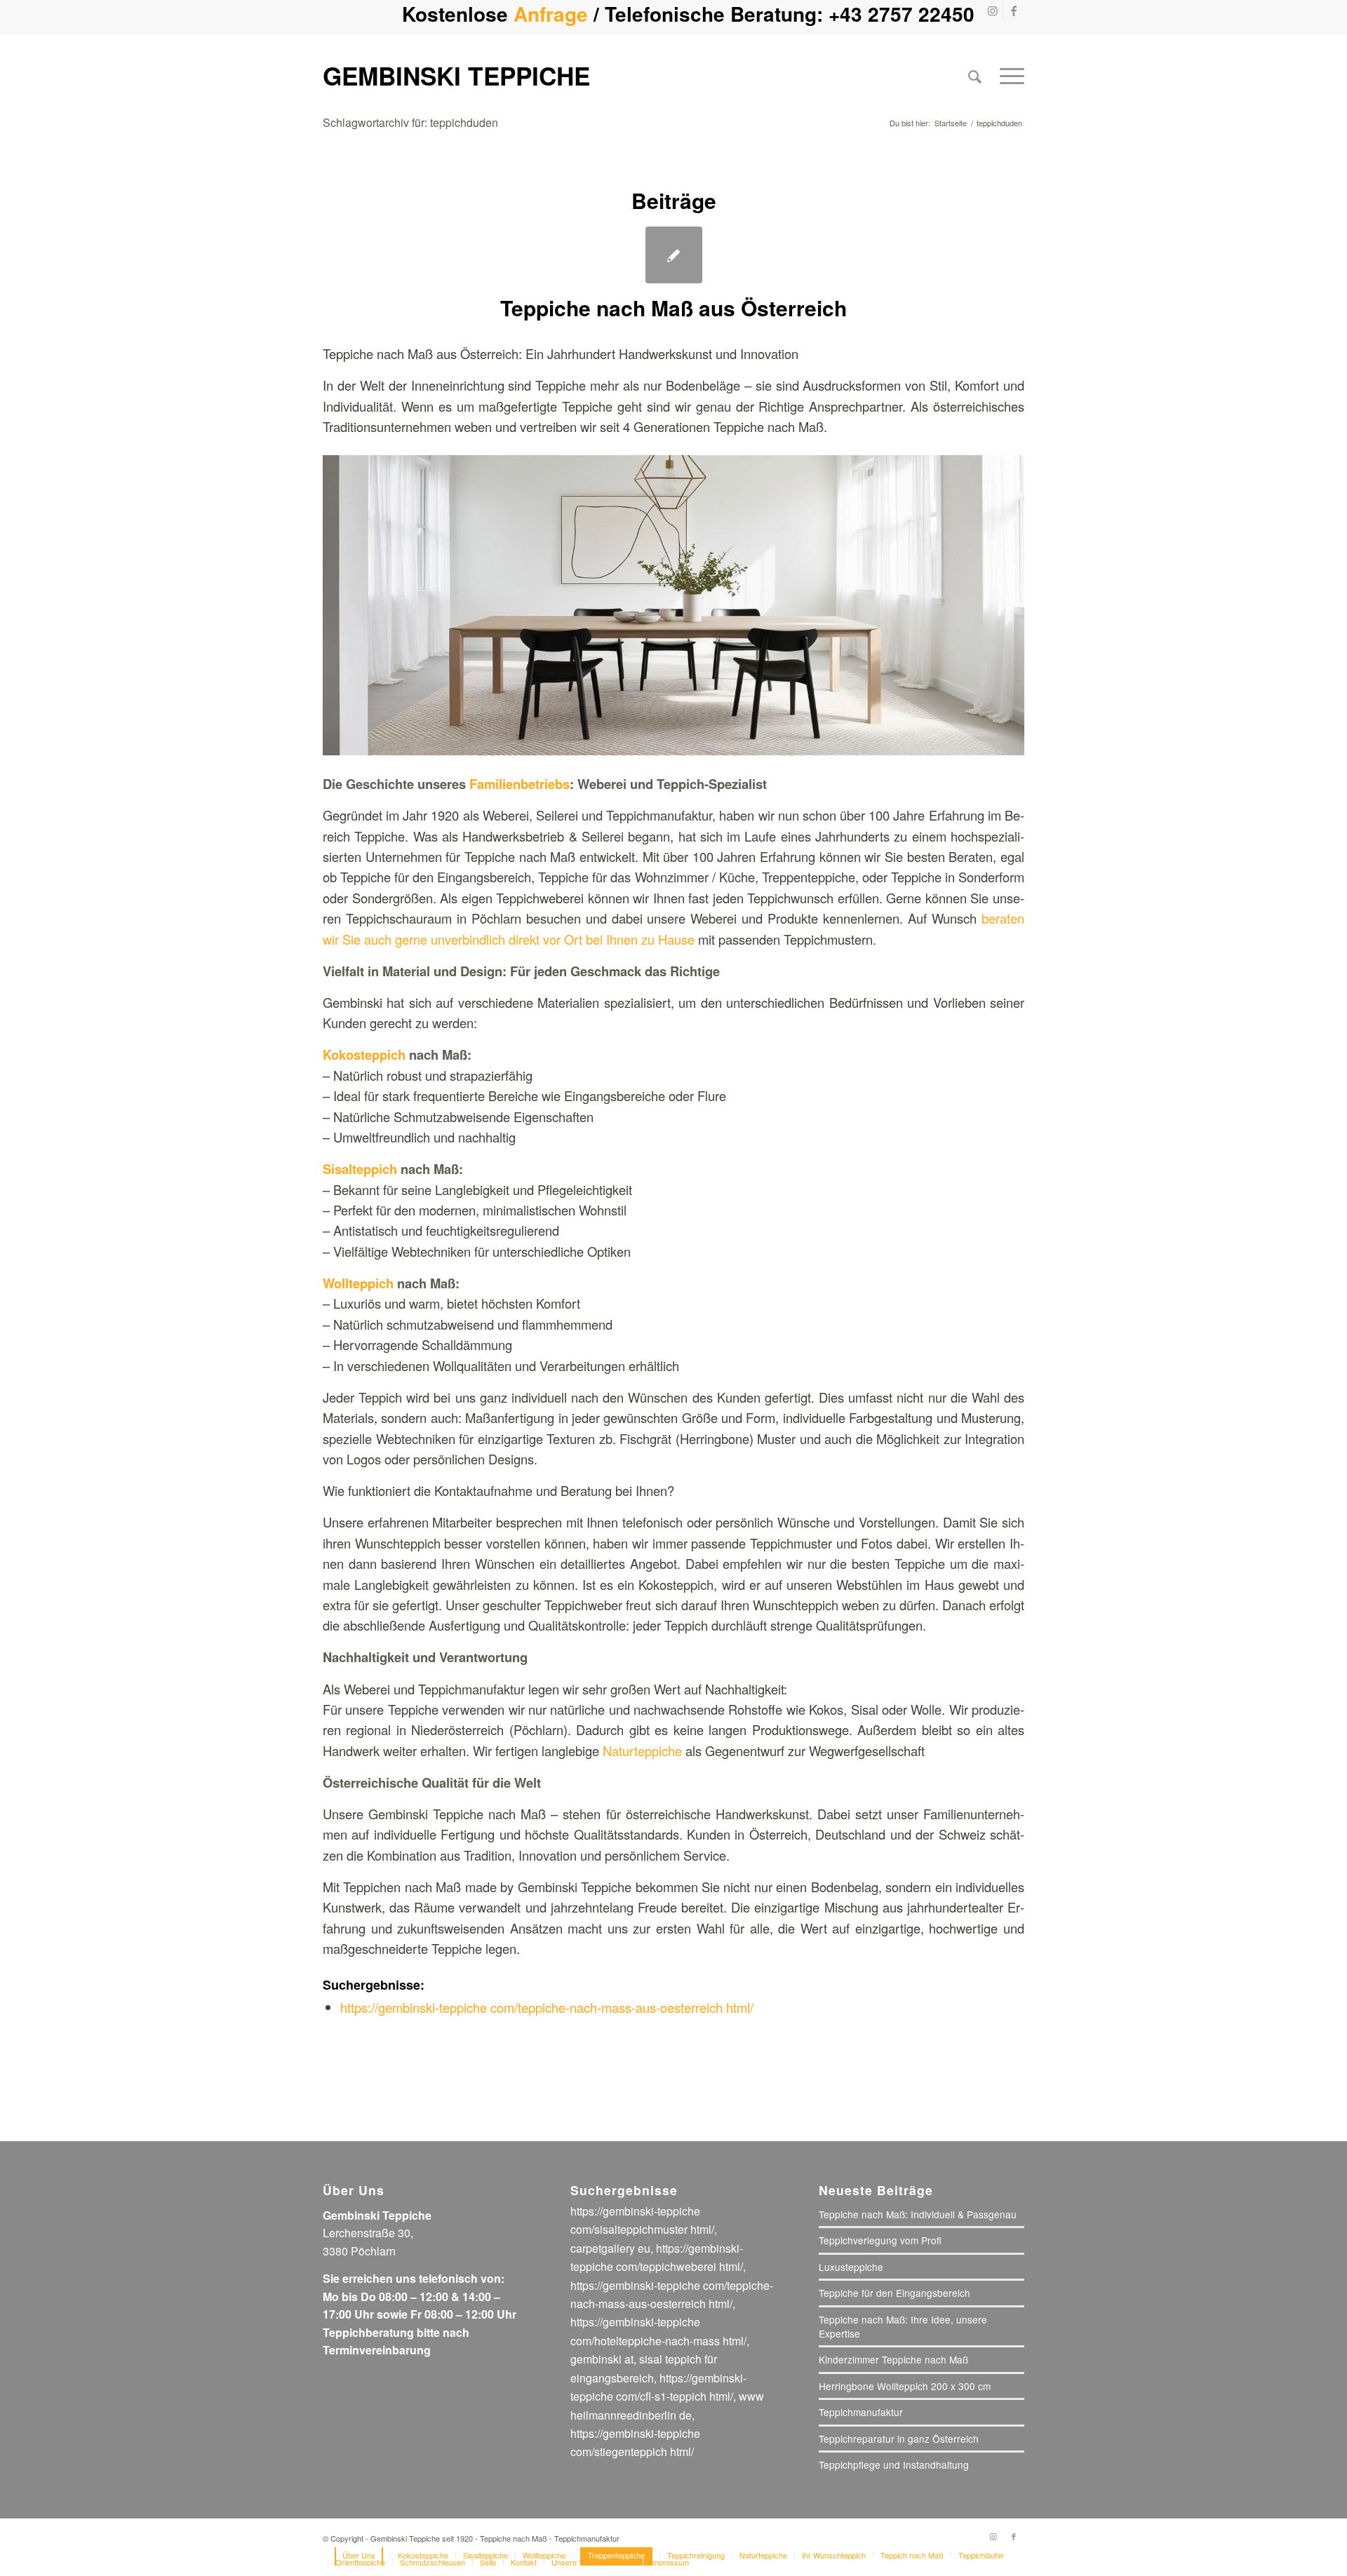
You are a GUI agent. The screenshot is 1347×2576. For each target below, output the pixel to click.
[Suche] (975, 76)
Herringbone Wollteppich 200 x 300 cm (905, 2386)
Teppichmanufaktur (861, 2412)
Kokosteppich (364, 1054)
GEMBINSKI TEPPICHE (456, 75)
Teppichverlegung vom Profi (880, 2240)
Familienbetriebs (520, 784)
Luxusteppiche (851, 2267)
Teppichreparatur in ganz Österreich (899, 2439)
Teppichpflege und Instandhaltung (894, 2464)
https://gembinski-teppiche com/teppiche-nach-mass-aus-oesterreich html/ (547, 2007)
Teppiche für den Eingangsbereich (894, 2293)
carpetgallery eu (610, 2248)
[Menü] (1007, 76)
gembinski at (602, 2359)
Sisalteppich (360, 1169)
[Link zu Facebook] (1014, 11)
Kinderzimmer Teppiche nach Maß (893, 2359)
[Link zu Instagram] (992, 11)
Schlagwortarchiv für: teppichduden (410, 122)
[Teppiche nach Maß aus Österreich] (674, 255)
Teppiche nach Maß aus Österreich (673, 308)
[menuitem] (975, 76)
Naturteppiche (642, 1751)
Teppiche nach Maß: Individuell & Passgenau (918, 2214)
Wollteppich (358, 1283)
